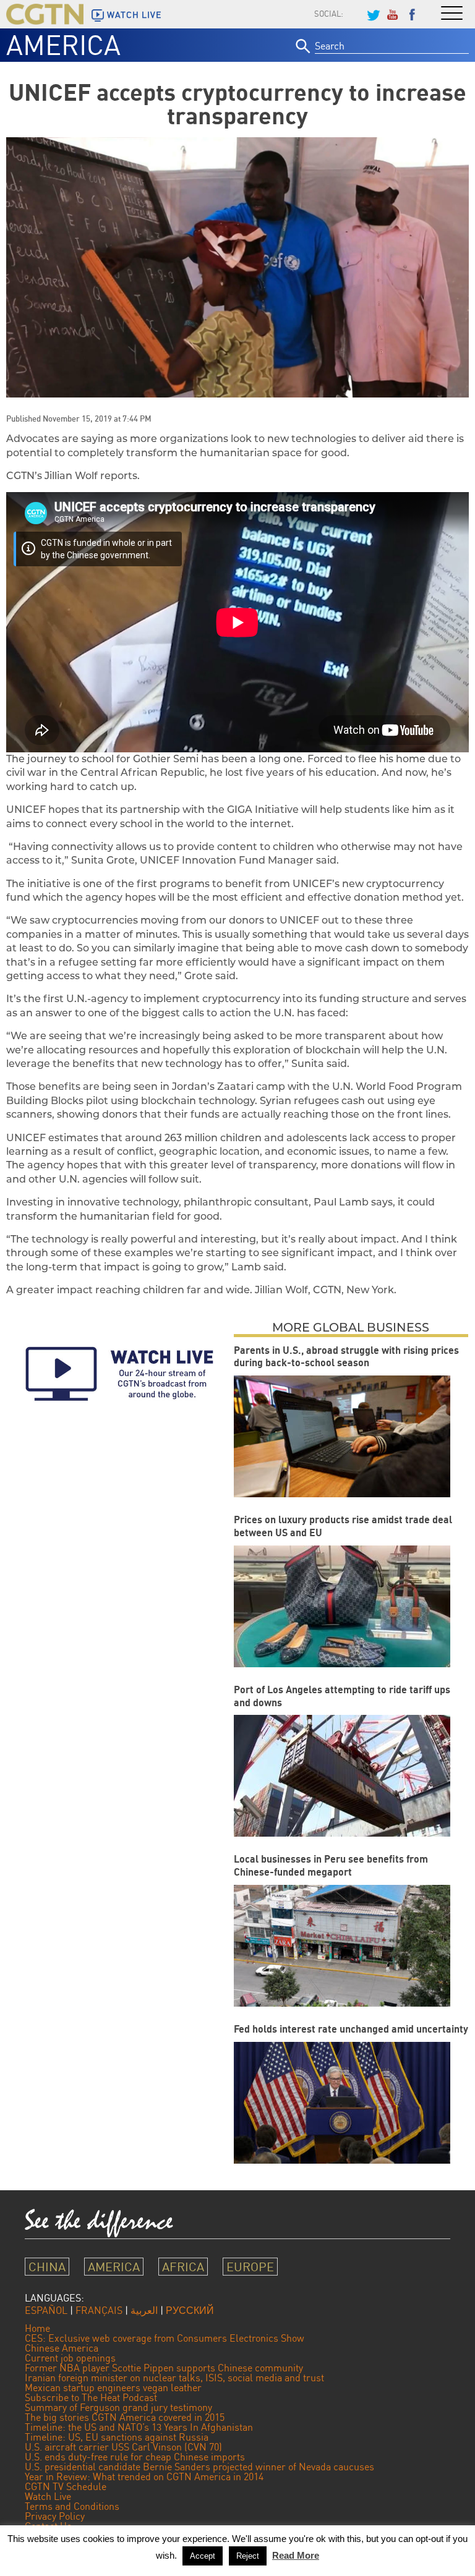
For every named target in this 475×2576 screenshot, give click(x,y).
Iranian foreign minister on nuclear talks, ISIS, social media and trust (174, 2378)
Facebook (413, 14)
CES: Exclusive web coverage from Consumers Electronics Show (165, 2338)
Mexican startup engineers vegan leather (113, 2387)
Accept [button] (203, 2556)
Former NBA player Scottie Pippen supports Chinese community (164, 2368)
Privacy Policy (55, 2516)
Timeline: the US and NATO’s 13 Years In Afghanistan (139, 2427)
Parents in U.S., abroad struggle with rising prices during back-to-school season (346, 1357)
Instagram (353, 14)
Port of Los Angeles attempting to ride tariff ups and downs (342, 1696)
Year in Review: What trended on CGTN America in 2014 (144, 2476)
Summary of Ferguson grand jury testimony (118, 2407)
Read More (296, 2555)
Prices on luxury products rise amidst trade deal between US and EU (343, 1526)
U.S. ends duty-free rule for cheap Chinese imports (135, 2457)
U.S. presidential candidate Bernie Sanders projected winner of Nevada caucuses (199, 2467)
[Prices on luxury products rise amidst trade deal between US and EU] (342, 1606)
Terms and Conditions (72, 2506)
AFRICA (183, 2267)
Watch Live (48, 2496)
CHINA (47, 2267)
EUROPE (250, 2267)
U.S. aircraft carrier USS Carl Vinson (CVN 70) (123, 2447)
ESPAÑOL (46, 2310)
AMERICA (63, 45)
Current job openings (70, 2358)
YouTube (393, 14)
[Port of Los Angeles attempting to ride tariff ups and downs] (342, 1776)
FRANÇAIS (99, 2310)
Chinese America (62, 2348)
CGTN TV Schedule (66, 2486)
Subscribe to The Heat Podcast (91, 2397)
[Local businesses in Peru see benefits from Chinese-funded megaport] (342, 1946)
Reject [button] (248, 2556)
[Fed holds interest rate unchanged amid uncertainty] (342, 2103)
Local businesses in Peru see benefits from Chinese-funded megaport (331, 1865)
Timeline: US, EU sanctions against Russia (117, 2437)
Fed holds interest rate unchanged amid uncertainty (351, 2029)
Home (37, 2328)
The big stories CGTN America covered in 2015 (125, 2417)
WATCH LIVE (134, 15)
